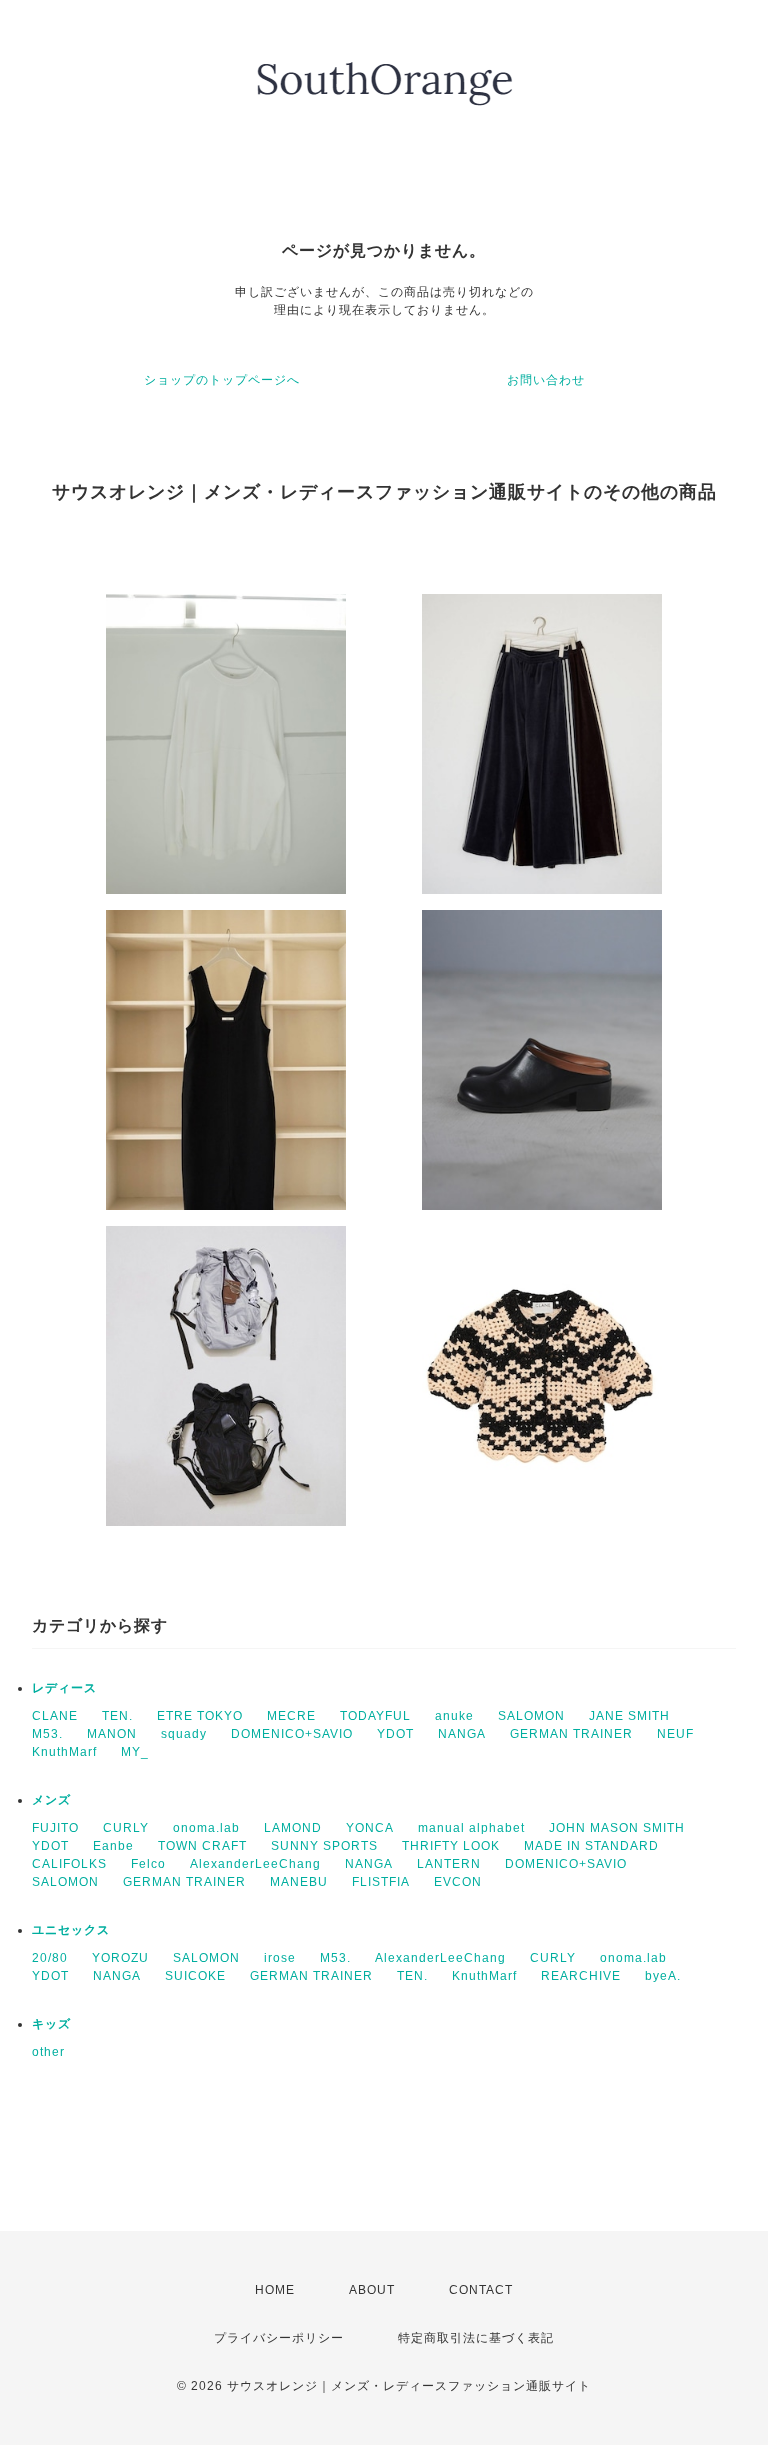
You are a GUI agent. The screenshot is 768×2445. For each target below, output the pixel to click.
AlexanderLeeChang (255, 1864)
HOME (275, 2290)
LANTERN (449, 1864)
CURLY (126, 1828)
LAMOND (293, 1828)
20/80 (50, 1958)
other (48, 2052)
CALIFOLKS (69, 1864)
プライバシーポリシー (279, 2338)
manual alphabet (471, 1828)
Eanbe (113, 1846)
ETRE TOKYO (200, 1716)
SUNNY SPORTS (324, 1846)
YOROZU (120, 1958)
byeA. (663, 1976)
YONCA (370, 1828)
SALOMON (531, 1716)
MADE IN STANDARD (591, 1846)
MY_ (135, 1752)
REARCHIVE (581, 1976)
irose (280, 1958)
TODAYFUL (375, 1716)
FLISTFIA (381, 1882)
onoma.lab (206, 1828)
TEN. (117, 1716)
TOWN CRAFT (202, 1846)
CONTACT (481, 2290)
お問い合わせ (546, 380)
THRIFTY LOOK (451, 1846)
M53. (47, 1734)
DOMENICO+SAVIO (292, 1734)
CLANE (55, 1716)
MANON (112, 1734)
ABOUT (372, 2290)
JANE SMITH (629, 1716)
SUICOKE (195, 1976)
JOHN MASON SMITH (617, 1828)
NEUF (675, 1734)
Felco (148, 1864)
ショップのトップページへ (222, 380)
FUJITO (55, 1828)
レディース (64, 1688)
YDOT (395, 1734)
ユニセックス (71, 1930)
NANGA (462, 1734)
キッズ (51, 2024)
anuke (454, 1716)
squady (184, 1734)
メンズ (51, 1800)
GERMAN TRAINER (571, 1734)
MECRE (291, 1716)
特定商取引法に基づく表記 (476, 2338)
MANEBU (299, 1882)
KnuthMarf (64, 1752)
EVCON (458, 1882)
